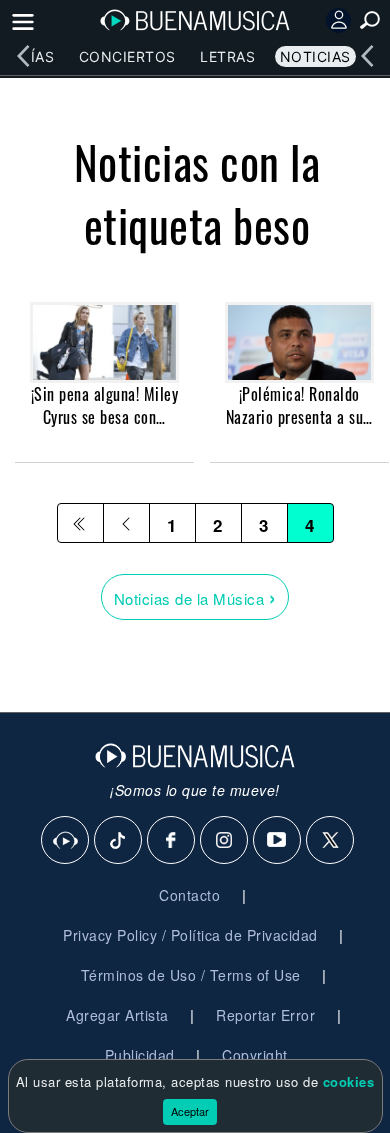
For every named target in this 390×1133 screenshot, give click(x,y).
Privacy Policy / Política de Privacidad (190, 935)
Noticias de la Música (195, 596)
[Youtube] (278, 841)
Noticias (315, 56)
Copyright (255, 1055)
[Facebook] (172, 841)
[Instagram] (225, 841)
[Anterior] (126, 523)
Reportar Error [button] (265, 1015)
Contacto (189, 895)
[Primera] (80, 523)
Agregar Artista (117, 1015)
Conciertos (127, 56)
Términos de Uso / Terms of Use (191, 975)
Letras (227, 56)
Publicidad (140, 1055)
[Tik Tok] (119, 841)
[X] (331, 841)
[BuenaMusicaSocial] (66, 841)
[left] (23, 56)
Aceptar (190, 1111)
